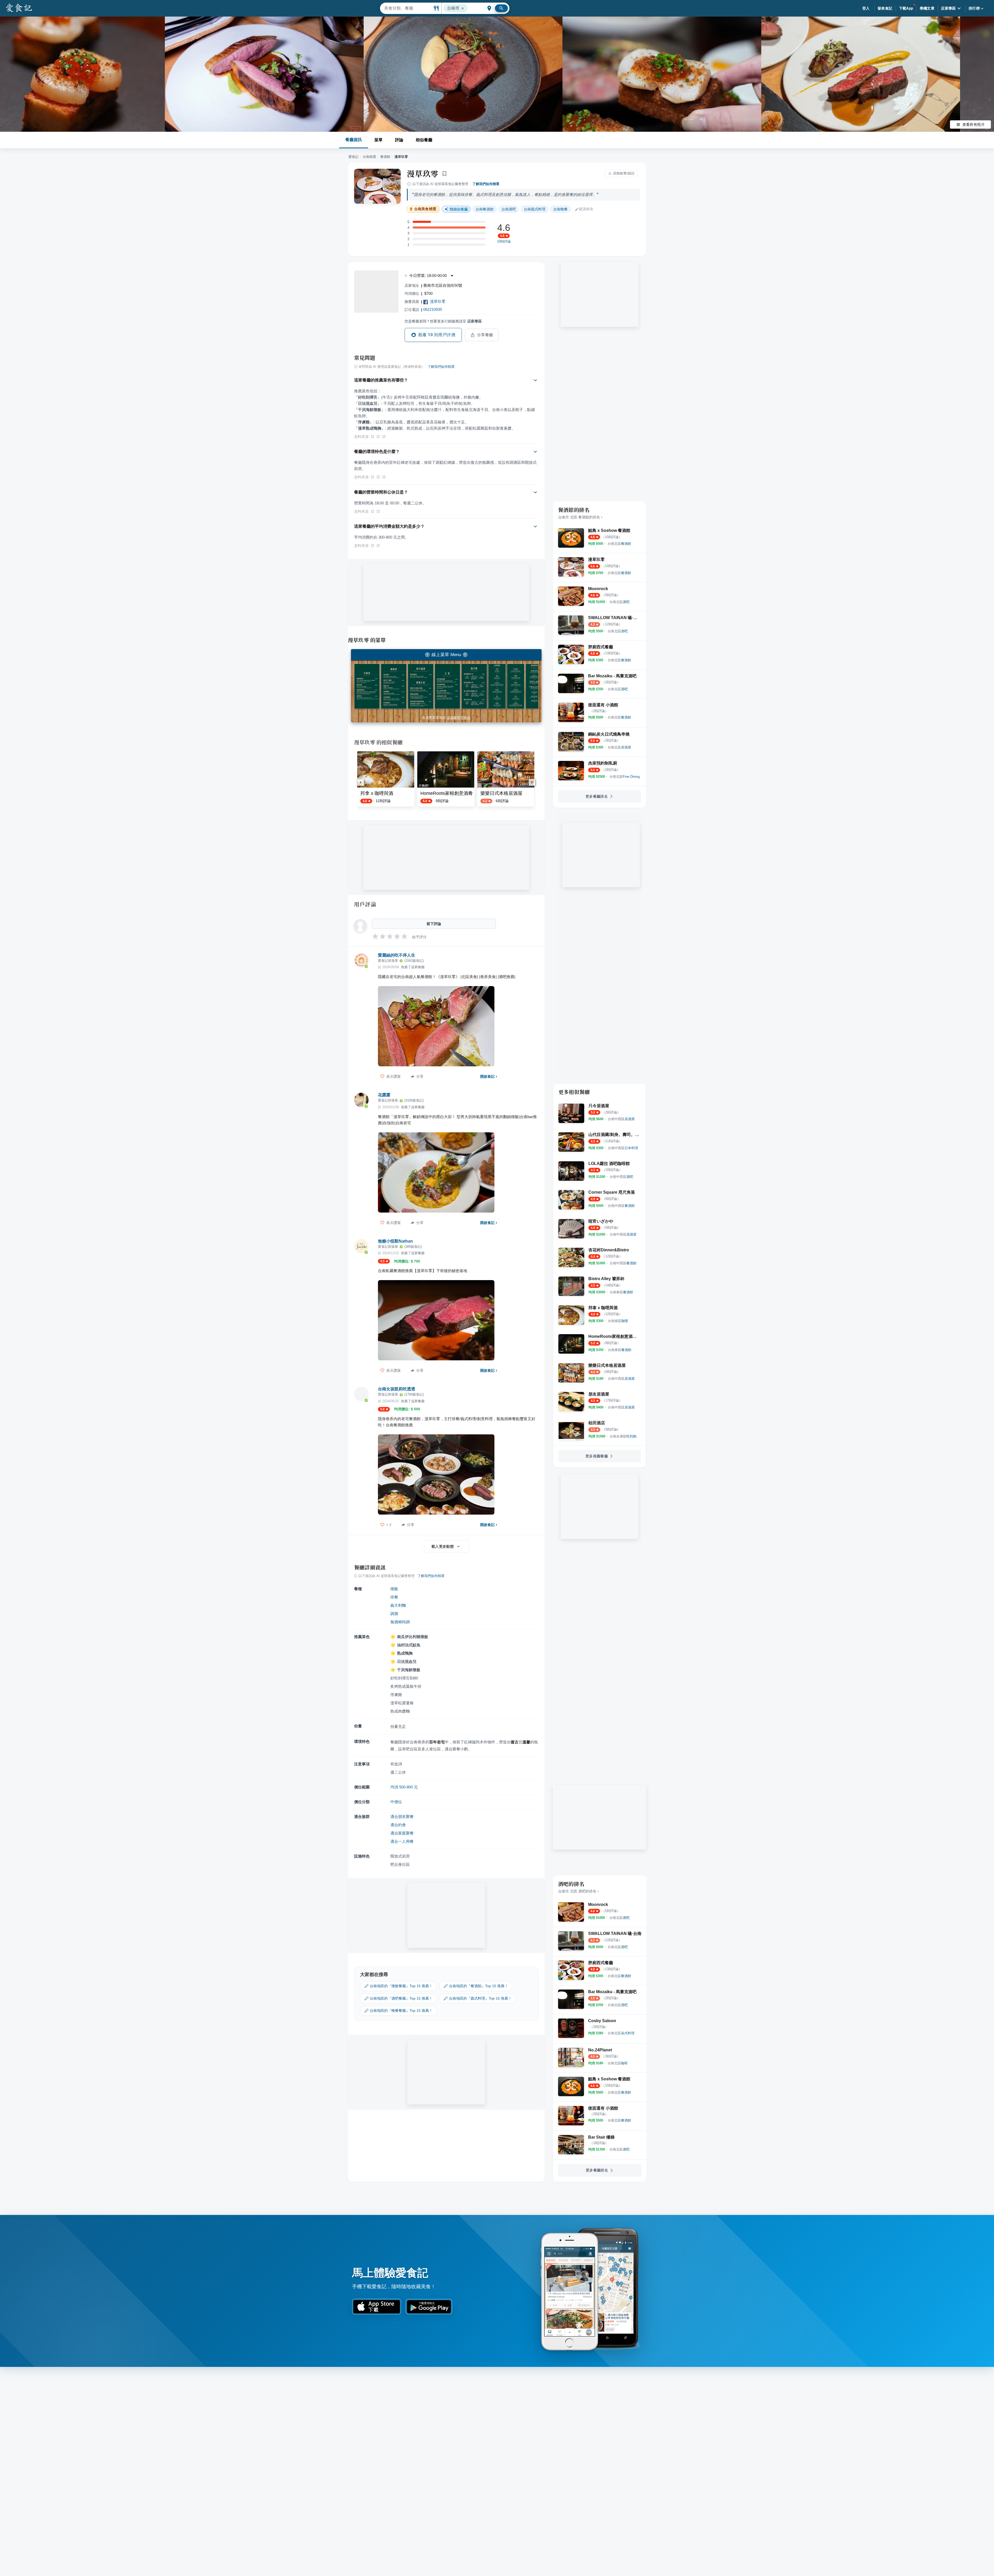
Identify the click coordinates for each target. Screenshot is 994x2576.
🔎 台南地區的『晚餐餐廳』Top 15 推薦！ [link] (398, 2010)
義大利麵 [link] (398, 1605)
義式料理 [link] (535, 209)
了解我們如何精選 (486, 184)
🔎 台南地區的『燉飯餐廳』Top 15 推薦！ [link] (398, 1986)
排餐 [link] (394, 1597)
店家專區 (948, 8)
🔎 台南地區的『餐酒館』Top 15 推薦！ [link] (476, 1986)
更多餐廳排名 (597, 796)
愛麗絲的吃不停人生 (397, 955)
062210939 (433, 309)
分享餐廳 (485, 335)
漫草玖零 (423, 173)
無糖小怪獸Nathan (395, 1241)
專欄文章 (927, 8)
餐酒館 (385, 157)
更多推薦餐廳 (597, 1456)
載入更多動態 (443, 1546)
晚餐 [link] (560, 209)
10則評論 (504, 241)
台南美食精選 (425, 209)
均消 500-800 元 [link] (404, 1787)
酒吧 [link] (509, 209)
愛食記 (353, 157)
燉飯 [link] (394, 1589)
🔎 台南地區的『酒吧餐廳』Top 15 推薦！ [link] (398, 1998)
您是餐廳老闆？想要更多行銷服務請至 (443, 321)
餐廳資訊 (354, 140)
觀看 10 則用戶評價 (437, 335)
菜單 (378, 140)
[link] (619, 544)
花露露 (384, 1095)
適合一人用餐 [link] (402, 1841)
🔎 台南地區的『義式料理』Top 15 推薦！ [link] (478, 1998)
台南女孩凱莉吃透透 (397, 1389)
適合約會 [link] (398, 1825)
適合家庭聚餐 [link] (402, 1833)
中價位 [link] (396, 1802)
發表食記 (885, 8)
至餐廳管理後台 (459, 718)
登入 (866, 8)
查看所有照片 (974, 124)
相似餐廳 (424, 140)
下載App (906, 8)
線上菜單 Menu (446, 655)
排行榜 (974, 8)
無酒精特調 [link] (400, 1622)
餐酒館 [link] (485, 209)
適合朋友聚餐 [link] (402, 1817)
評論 (399, 140)
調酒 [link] (394, 1614)
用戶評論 (365, 904)
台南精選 (369, 157)
